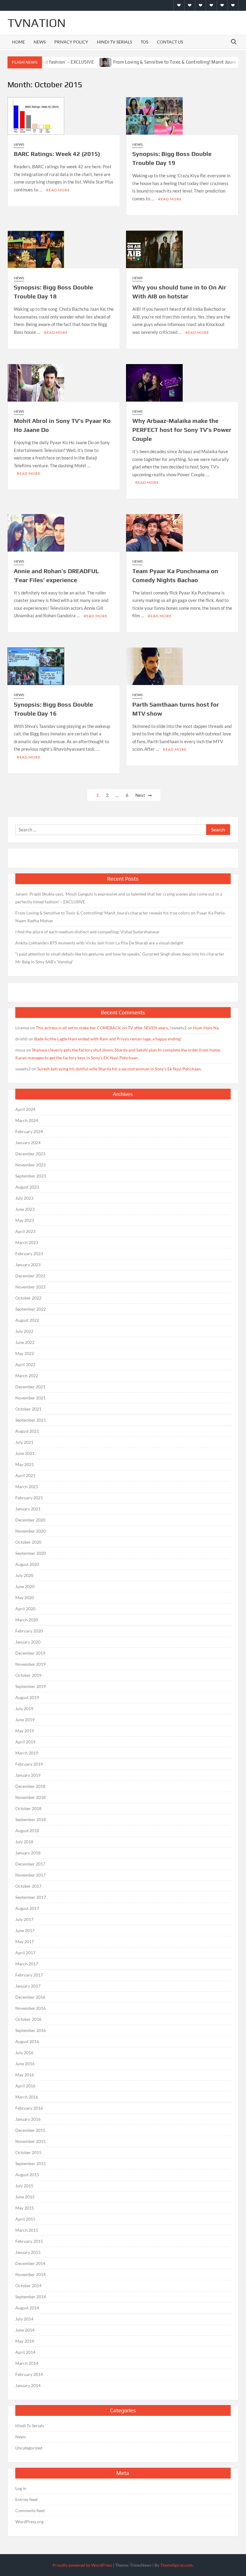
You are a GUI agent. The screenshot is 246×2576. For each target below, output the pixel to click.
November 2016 (30, 2008)
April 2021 (25, 1475)
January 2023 (28, 1265)
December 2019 (30, 1653)
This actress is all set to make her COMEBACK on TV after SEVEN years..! (103, 1028)
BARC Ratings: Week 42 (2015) (57, 154)
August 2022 (27, 1320)
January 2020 (28, 1642)
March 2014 (27, 2363)
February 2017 (29, 1975)
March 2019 (27, 1753)
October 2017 (28, 1886)
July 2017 (24, 1919)
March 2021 (27, 1487)
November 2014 (30, 2274)
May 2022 (25, 1353)
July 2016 (24, 2052)
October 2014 (28, 2286)
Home (18, 42)
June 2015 (25, 2197)
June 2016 (25, 2064)
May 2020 (25, 1598)
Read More (58, 190)
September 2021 (31, 1420)
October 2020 (28, 1542)
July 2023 (24, 1198)
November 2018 (30, 1797)
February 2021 (29, 1498)
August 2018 (27, 1831)
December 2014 (30, 2263)
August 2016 (27, 2041)
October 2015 (28, 2152)
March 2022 (27, 1376)
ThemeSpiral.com (176, 2565)
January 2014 (28, 2385)
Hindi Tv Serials (114, 42)
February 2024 (29, 1131)
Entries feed (26, 2499)
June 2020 (25, 1586)
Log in (21, 2488)
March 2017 (27, 1964)
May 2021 (25, 1464)
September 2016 (31, 2030)
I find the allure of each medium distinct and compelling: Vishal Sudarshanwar (87, 932)
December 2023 (30, 1154)
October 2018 (28, 1808)
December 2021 (30, 1387)
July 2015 (24, 2186)
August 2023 (27, 1187)
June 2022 (25, 1342)
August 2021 (27, 1431)
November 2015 (30, 2141)
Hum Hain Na (206, 1028)
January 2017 (28, 1986)
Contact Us (170, 42)
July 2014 (24, 2319)
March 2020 (27, 1620)
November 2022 (30, 1287)
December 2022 (30, 1276)
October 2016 (28, 2019)
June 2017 (25, 1930)
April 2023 (25, 1231)
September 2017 (31, 1897)
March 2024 (27, 1120)
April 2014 (25, 2352)
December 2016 (30, 1997)
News (40, 42)
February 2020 (29, 1631)
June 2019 (25, 1720)
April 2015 (25, 2219)
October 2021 (28, 1409)
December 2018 (30, 1786)
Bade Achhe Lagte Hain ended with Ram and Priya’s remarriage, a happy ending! (108, 1039)
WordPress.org (29, 2522)
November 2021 (30, 1398)
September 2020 (31, 1553)
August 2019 (27, 1697)
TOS (144, 42)
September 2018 (31, 1819)
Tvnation (37, 23)
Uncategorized (29, 2448)
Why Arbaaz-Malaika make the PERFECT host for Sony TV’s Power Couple (182, 430)
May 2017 (25, 1942)
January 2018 (28, 1853)
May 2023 (25, 1220)
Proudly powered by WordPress (82, 2565)
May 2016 (25, 2075)
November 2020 (30, 1531)
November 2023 (30, 1165)
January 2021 (28, 1509)
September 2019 (31, 1686)
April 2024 (25, 1109)
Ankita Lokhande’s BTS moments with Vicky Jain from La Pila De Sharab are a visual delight (99, 943)
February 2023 (29, 1254)
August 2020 (27, 1564)
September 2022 (31, 1309)
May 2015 (25, 2208)
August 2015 (27, 2175)
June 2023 (25, 1209)
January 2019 (28, 1775)
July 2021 (24, 1442)
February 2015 (29, 2241)
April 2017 (25, 1953)
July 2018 (24, 1842)
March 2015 (27, 2230)
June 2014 (25, 2330)
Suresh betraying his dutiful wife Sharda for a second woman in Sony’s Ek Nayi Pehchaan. (119, 1069)
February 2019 (29, 1764)
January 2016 (28, 2119)
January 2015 (28, 2252)
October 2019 (28, 1675)
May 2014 (25, 2341)
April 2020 (25, 1609)
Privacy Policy (71, 42)
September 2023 (31, 1176)
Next (140, 795)
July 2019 (24, 1708)
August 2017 (27, 1908)
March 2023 (27, 1242)
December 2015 (30, 2130)
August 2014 (27, 2308)
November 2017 (30, 1875)
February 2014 (29, 2374)
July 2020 (24, 1575)
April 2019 (25, 1742)
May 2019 (25, 1731)
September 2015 (31, 2163)
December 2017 (30, 1864)
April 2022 (25, 1364)
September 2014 (31, 2297)
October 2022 (28, 1298)
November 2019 (30, 1664)
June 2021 (25, 1453)
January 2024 (28, 1143)
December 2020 (30, 1520)
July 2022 (24, 1331)
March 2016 (27, 2097)
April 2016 (25, 2086)
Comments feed (30, 2510)
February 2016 (29, 2108)
